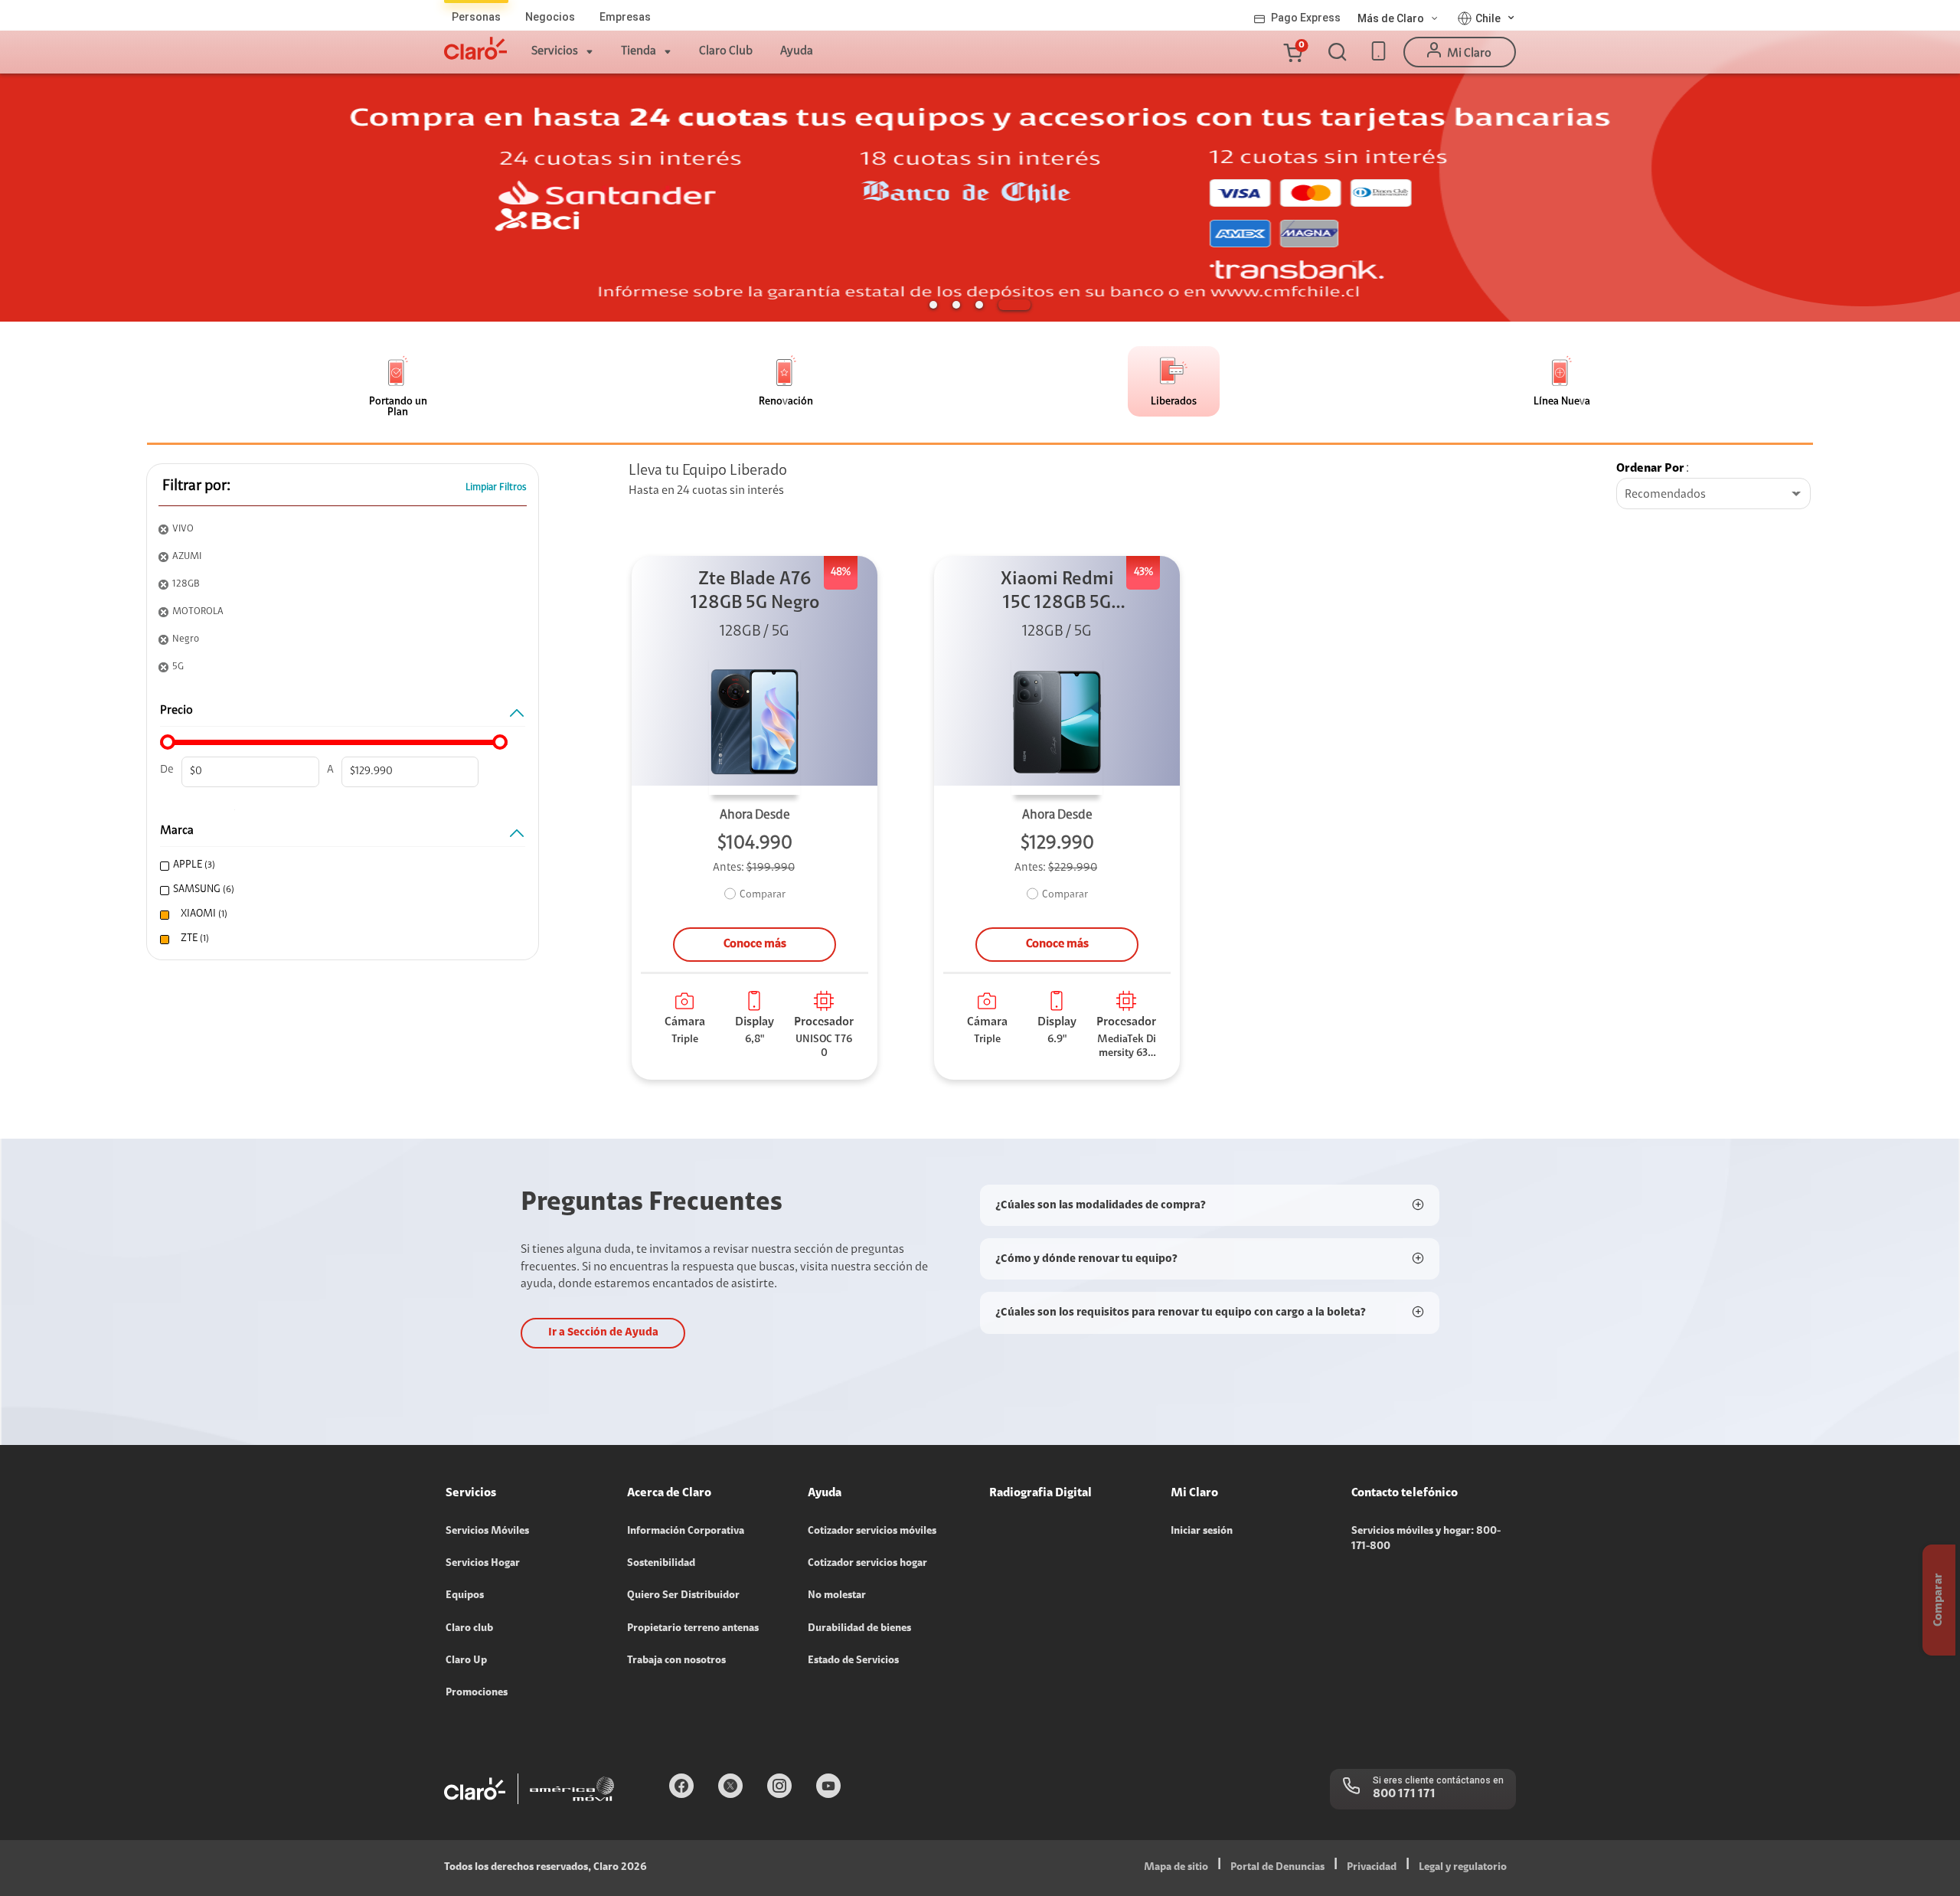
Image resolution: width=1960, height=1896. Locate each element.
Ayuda (797, 51)
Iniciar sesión (1202, 1532)
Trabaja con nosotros (676, 1661)
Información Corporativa (686, 1532)
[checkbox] (339, 866)
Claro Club (726, 51)
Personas (476, 17)
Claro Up (466, 1661)
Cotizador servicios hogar (867, 1564)
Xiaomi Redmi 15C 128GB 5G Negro (1057, 593)
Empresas (625, 17)
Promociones (477, 1693)
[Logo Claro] (475, 48)
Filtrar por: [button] (196, 486)
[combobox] (1713, 495)
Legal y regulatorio (1463, 1868)
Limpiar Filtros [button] (496, 487)
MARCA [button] (177, 831)
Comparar (763, 895)
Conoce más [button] (755, 944)
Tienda (639, 51)
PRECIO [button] (176, 711)
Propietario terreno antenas (693, 1629)
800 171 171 (1404, 1794)
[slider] (168, 742)
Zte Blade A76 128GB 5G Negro (755, 592)
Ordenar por (1650, 469)
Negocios (550, 17)
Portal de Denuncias (1277, 1868)
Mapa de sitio (1176, 1868)
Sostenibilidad (661, 1564)
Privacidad (1372, 1868)
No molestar (837, 1596)
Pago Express (1306, 18)
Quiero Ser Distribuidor (683, 1596)
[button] (1292, 52)
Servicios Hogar (483, 1564)
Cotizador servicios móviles (872, 1532)
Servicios (555, 51)
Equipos (465, 1596)
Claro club (469, 1629)
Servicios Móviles (487, 1532)
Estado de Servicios (853, 1661)
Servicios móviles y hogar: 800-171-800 (1426, 1539)
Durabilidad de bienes (859, 1629)
